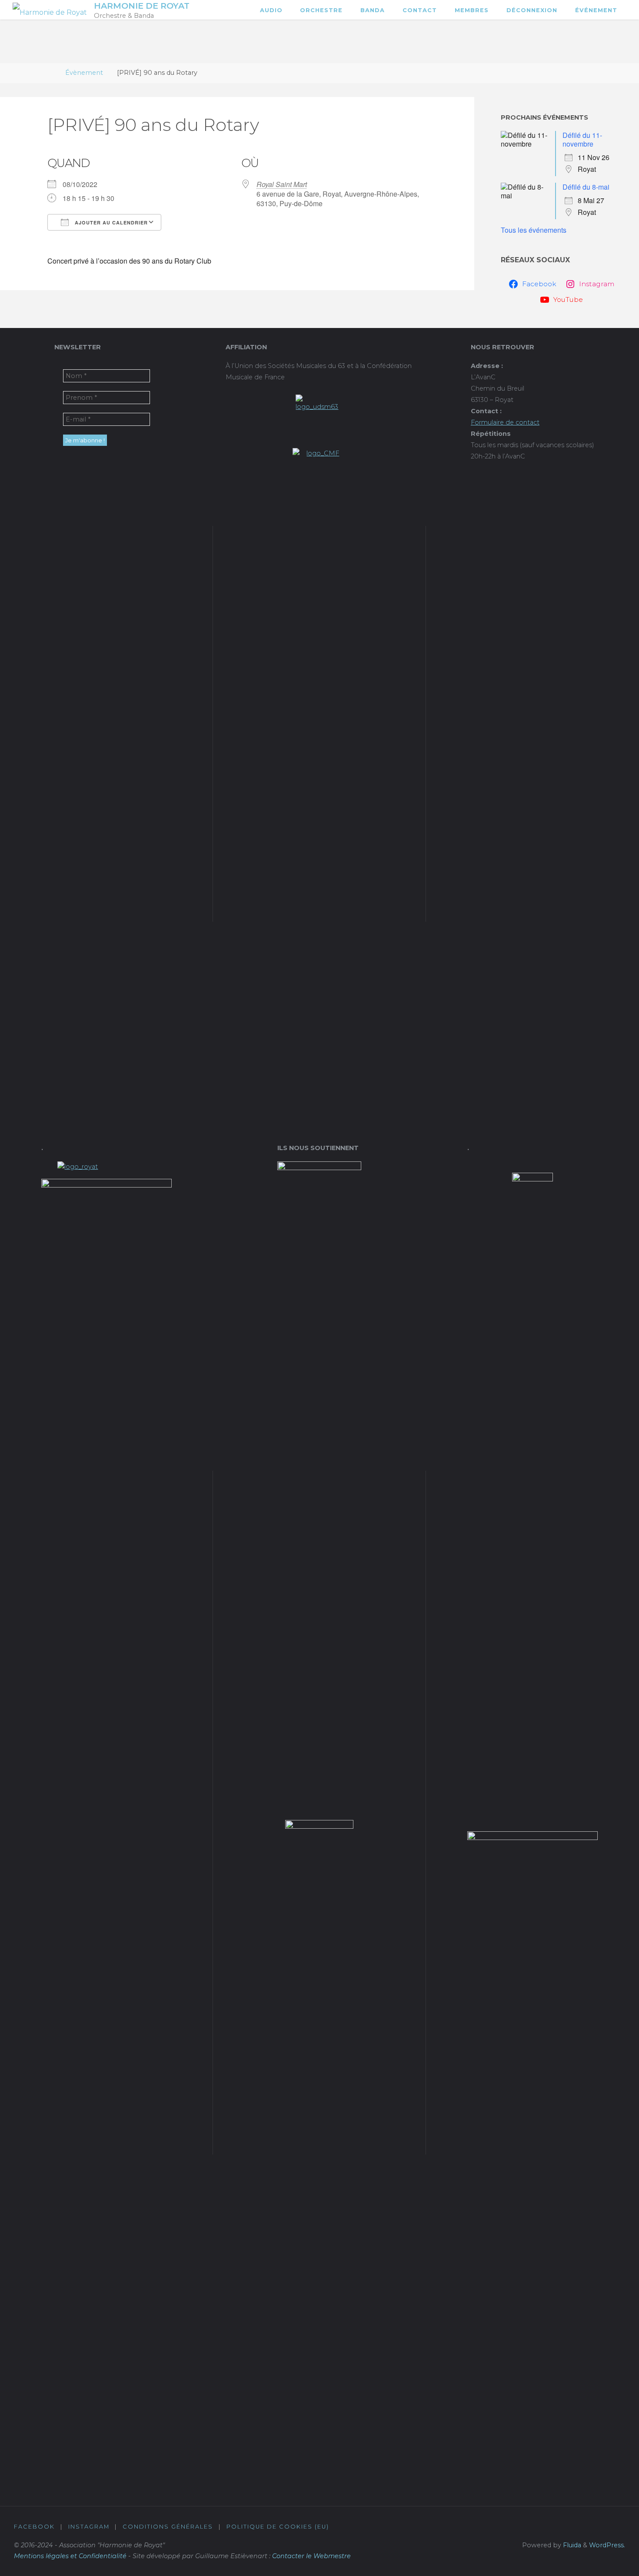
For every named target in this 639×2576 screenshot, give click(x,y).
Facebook (34, 2527)
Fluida (571, 2545)
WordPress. (607, 2545)
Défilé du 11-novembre (582, 139)
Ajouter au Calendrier (110, 222)
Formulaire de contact (505, 422)
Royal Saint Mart (282, 184)
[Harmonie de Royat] (50, 10)
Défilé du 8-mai (586, 187)
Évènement (84, 73)
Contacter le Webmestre (311, 2556)
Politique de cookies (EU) (278, 2527)
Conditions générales (168, 2527)
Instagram (89, 2527)
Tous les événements (534, 230)
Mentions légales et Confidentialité (70, 2556)
